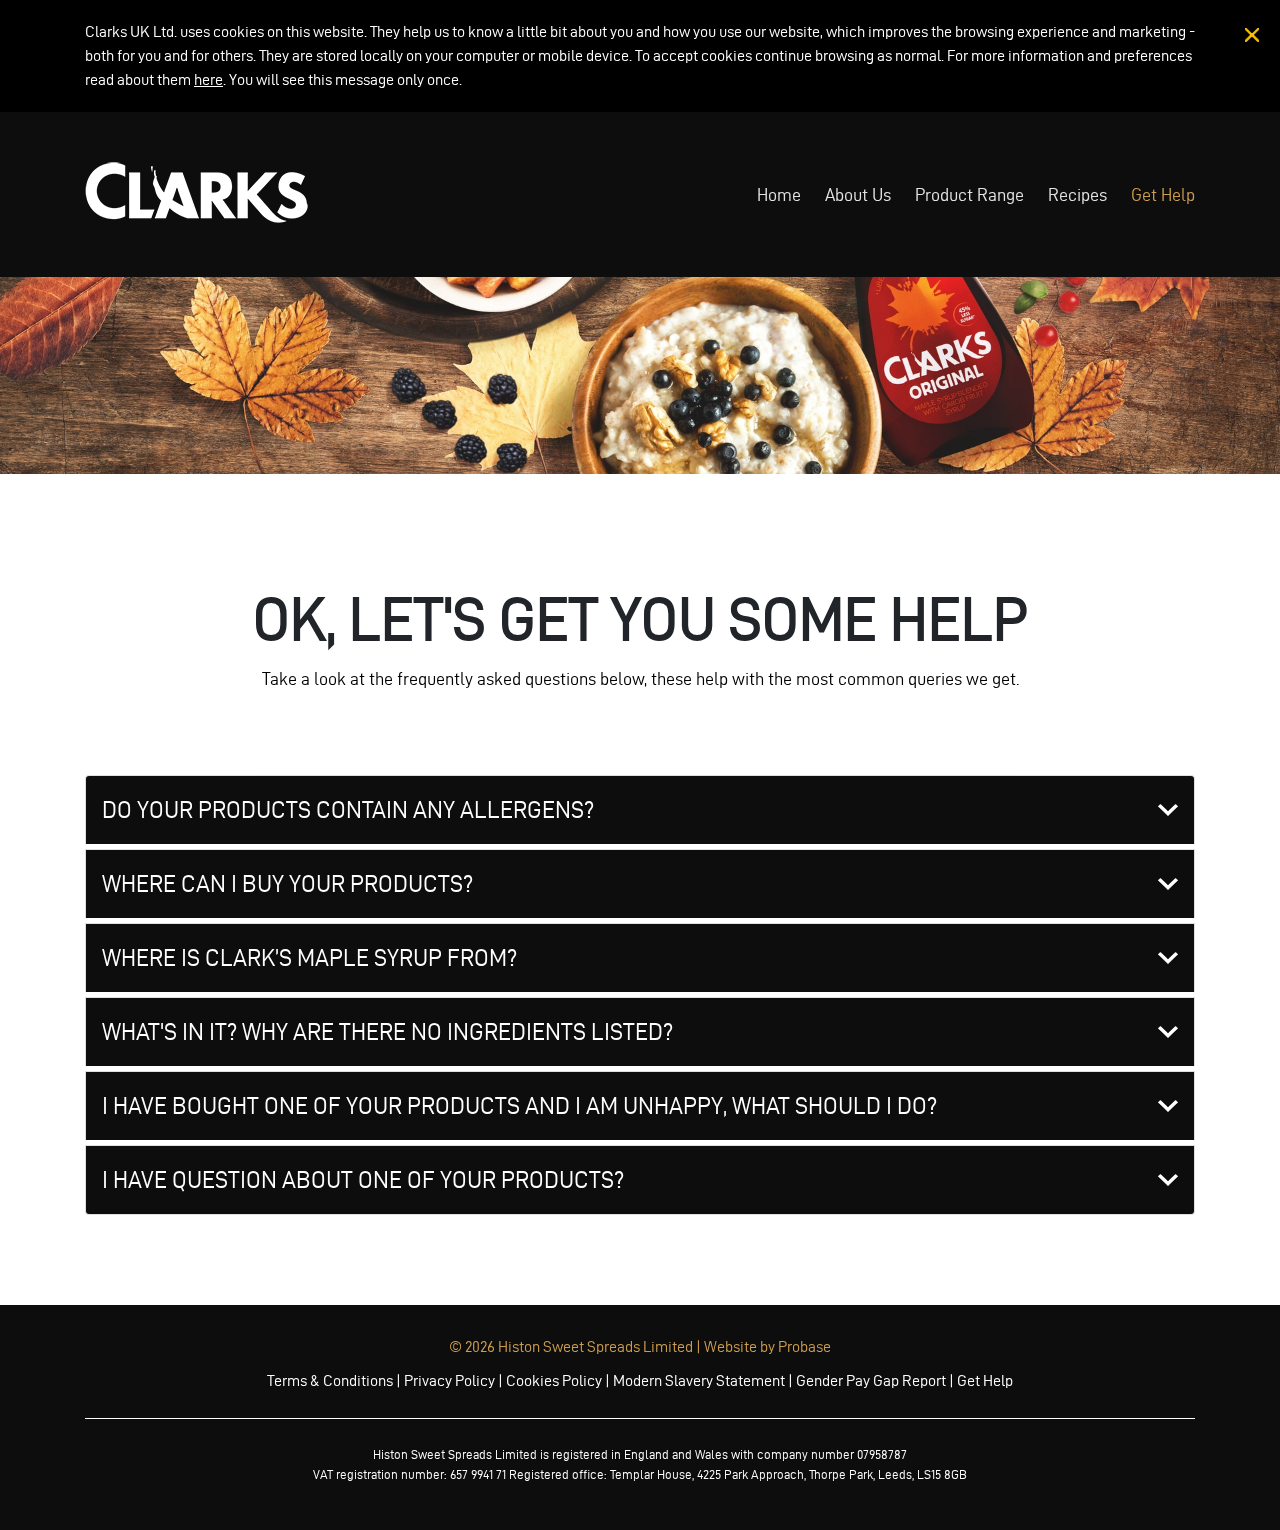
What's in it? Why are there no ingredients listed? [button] (387, 1032)
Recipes (1077, 194)
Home (779, 194)
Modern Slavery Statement (699, 1380)
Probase (804, 1346)
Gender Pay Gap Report (871, 1380)
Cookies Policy (554, 1380)
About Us (858, 194)
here (208, 79)
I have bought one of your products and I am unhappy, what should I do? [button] (519, 1106)
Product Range (969, 194)
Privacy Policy (449, 1380)
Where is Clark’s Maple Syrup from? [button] (309, 958)
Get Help (1163, 194)
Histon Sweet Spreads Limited (595, 1346)
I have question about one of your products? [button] (363, 1180)
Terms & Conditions (330, 1380)
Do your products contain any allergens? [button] (348, 810)
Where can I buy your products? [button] (287, 884)
